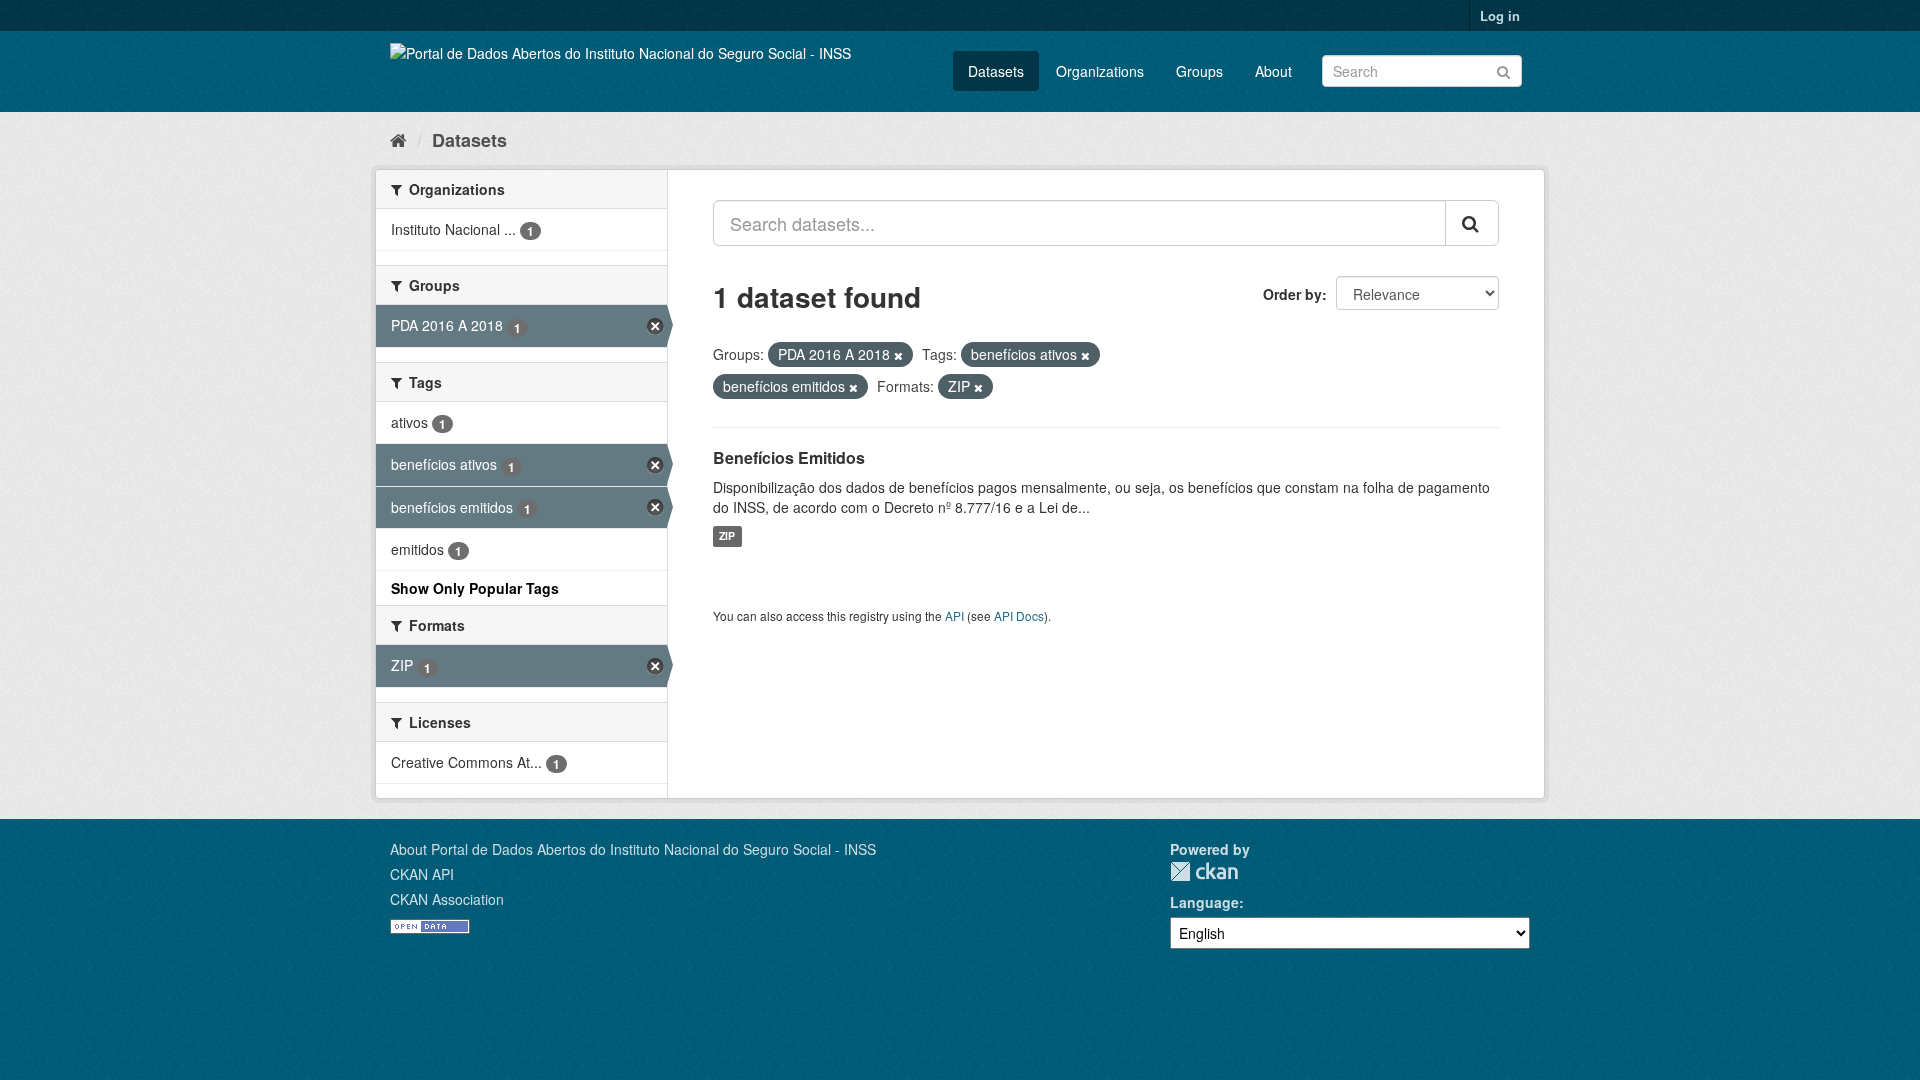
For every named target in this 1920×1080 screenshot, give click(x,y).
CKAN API (422, 874)
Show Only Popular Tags (475, 588)
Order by (1292, 294)
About (1273, 71)
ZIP (727, 536)
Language (1204, 902)
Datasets (996, 71)
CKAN (1204, 871)
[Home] (398, 139)
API (954, 615)
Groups (1199, 71)
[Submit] (1503, 69)
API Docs (1019, 615)
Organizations (1100, 71)
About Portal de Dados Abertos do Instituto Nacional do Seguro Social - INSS (633, 849)
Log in (1500, 15)
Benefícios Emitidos (789, 457)
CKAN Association (447, 899)
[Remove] (898, 355)
